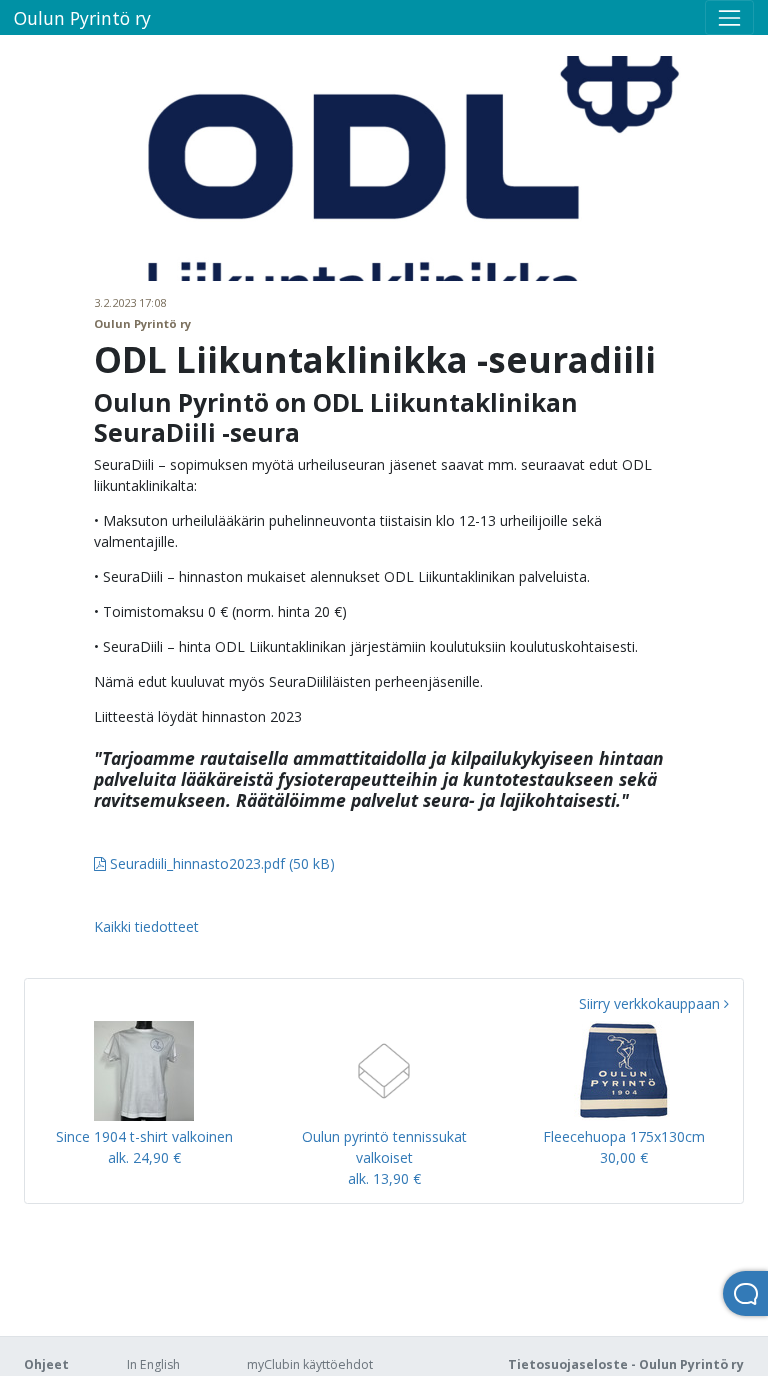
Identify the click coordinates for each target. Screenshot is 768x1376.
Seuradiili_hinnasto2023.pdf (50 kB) (220, 863)
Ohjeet (46, 1364)
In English (153, 1364)
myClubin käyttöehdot (310, 1364)
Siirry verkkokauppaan (651, 1003)
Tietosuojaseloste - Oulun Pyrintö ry (626, 1364)
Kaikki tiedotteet (146, 926)
